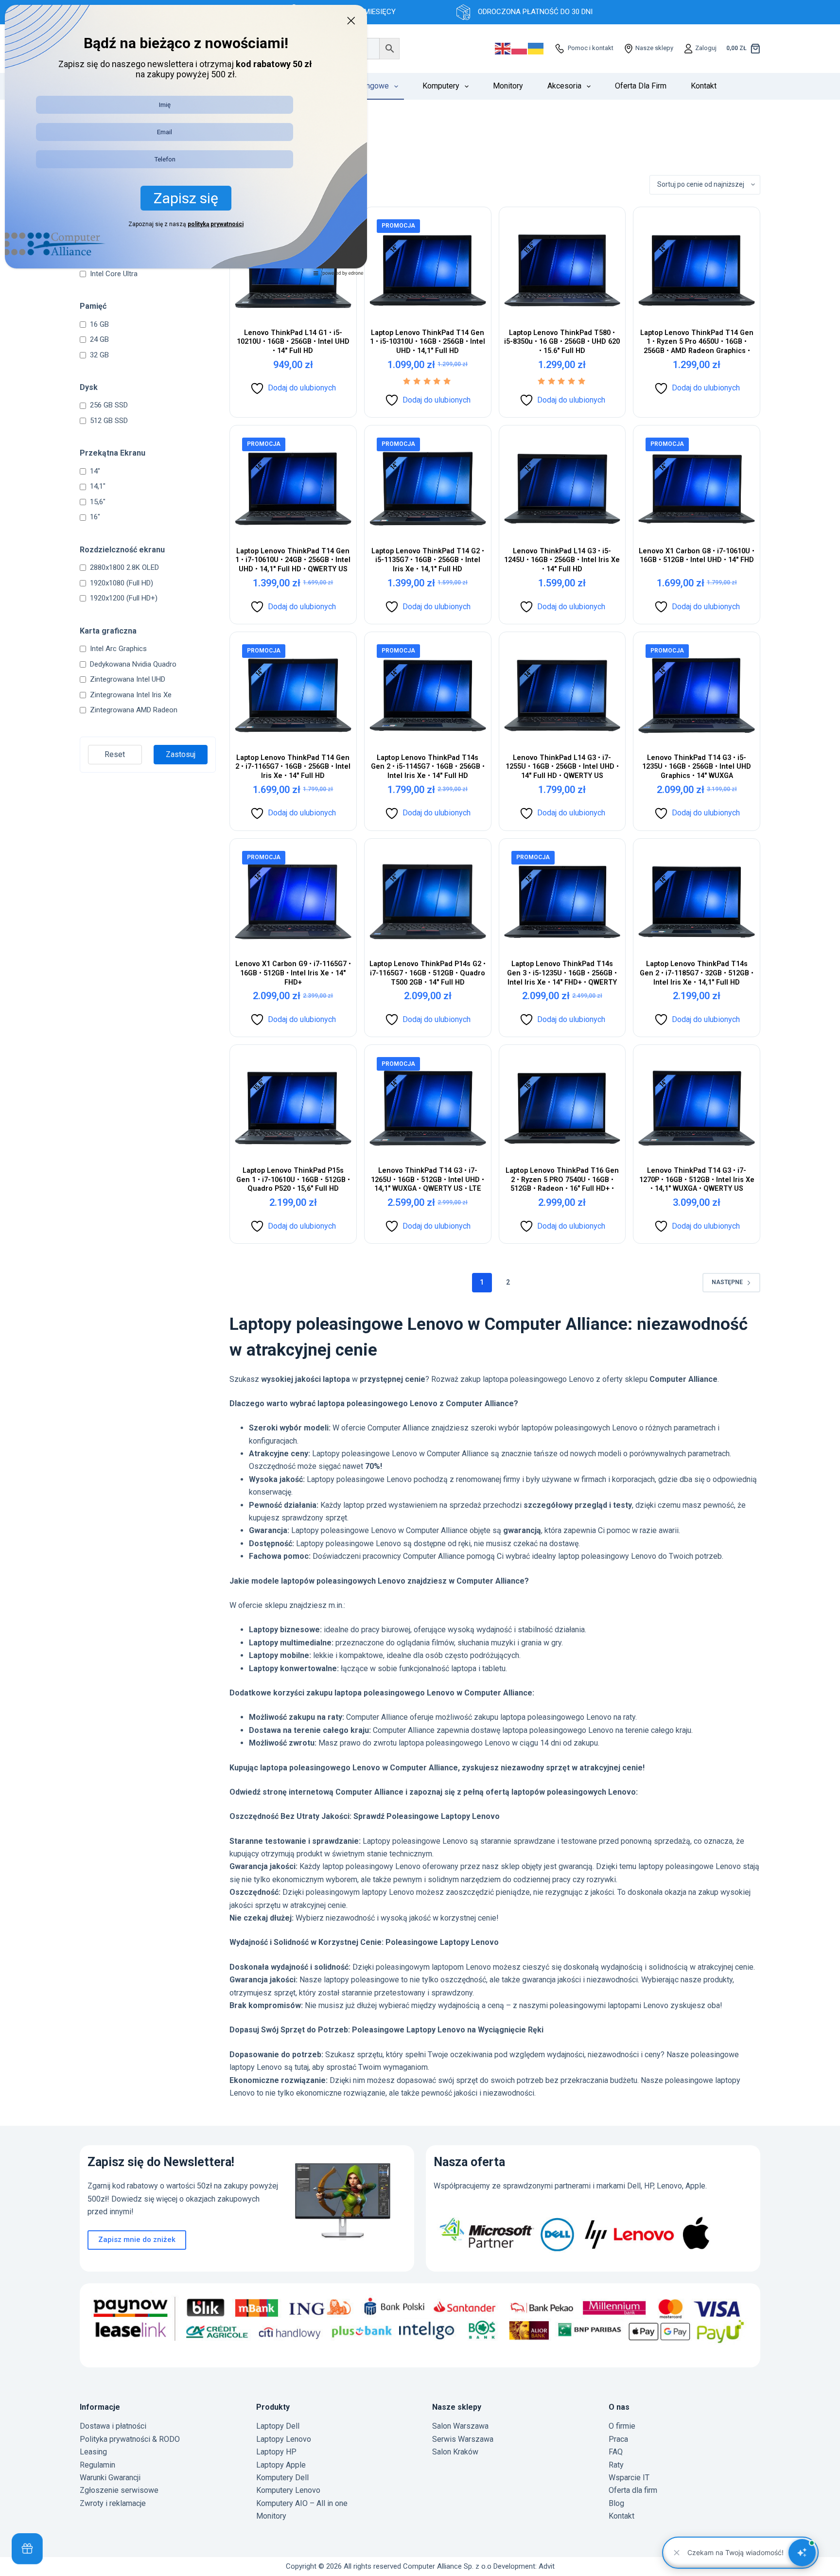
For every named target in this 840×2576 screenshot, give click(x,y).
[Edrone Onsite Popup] (420, 1288)
